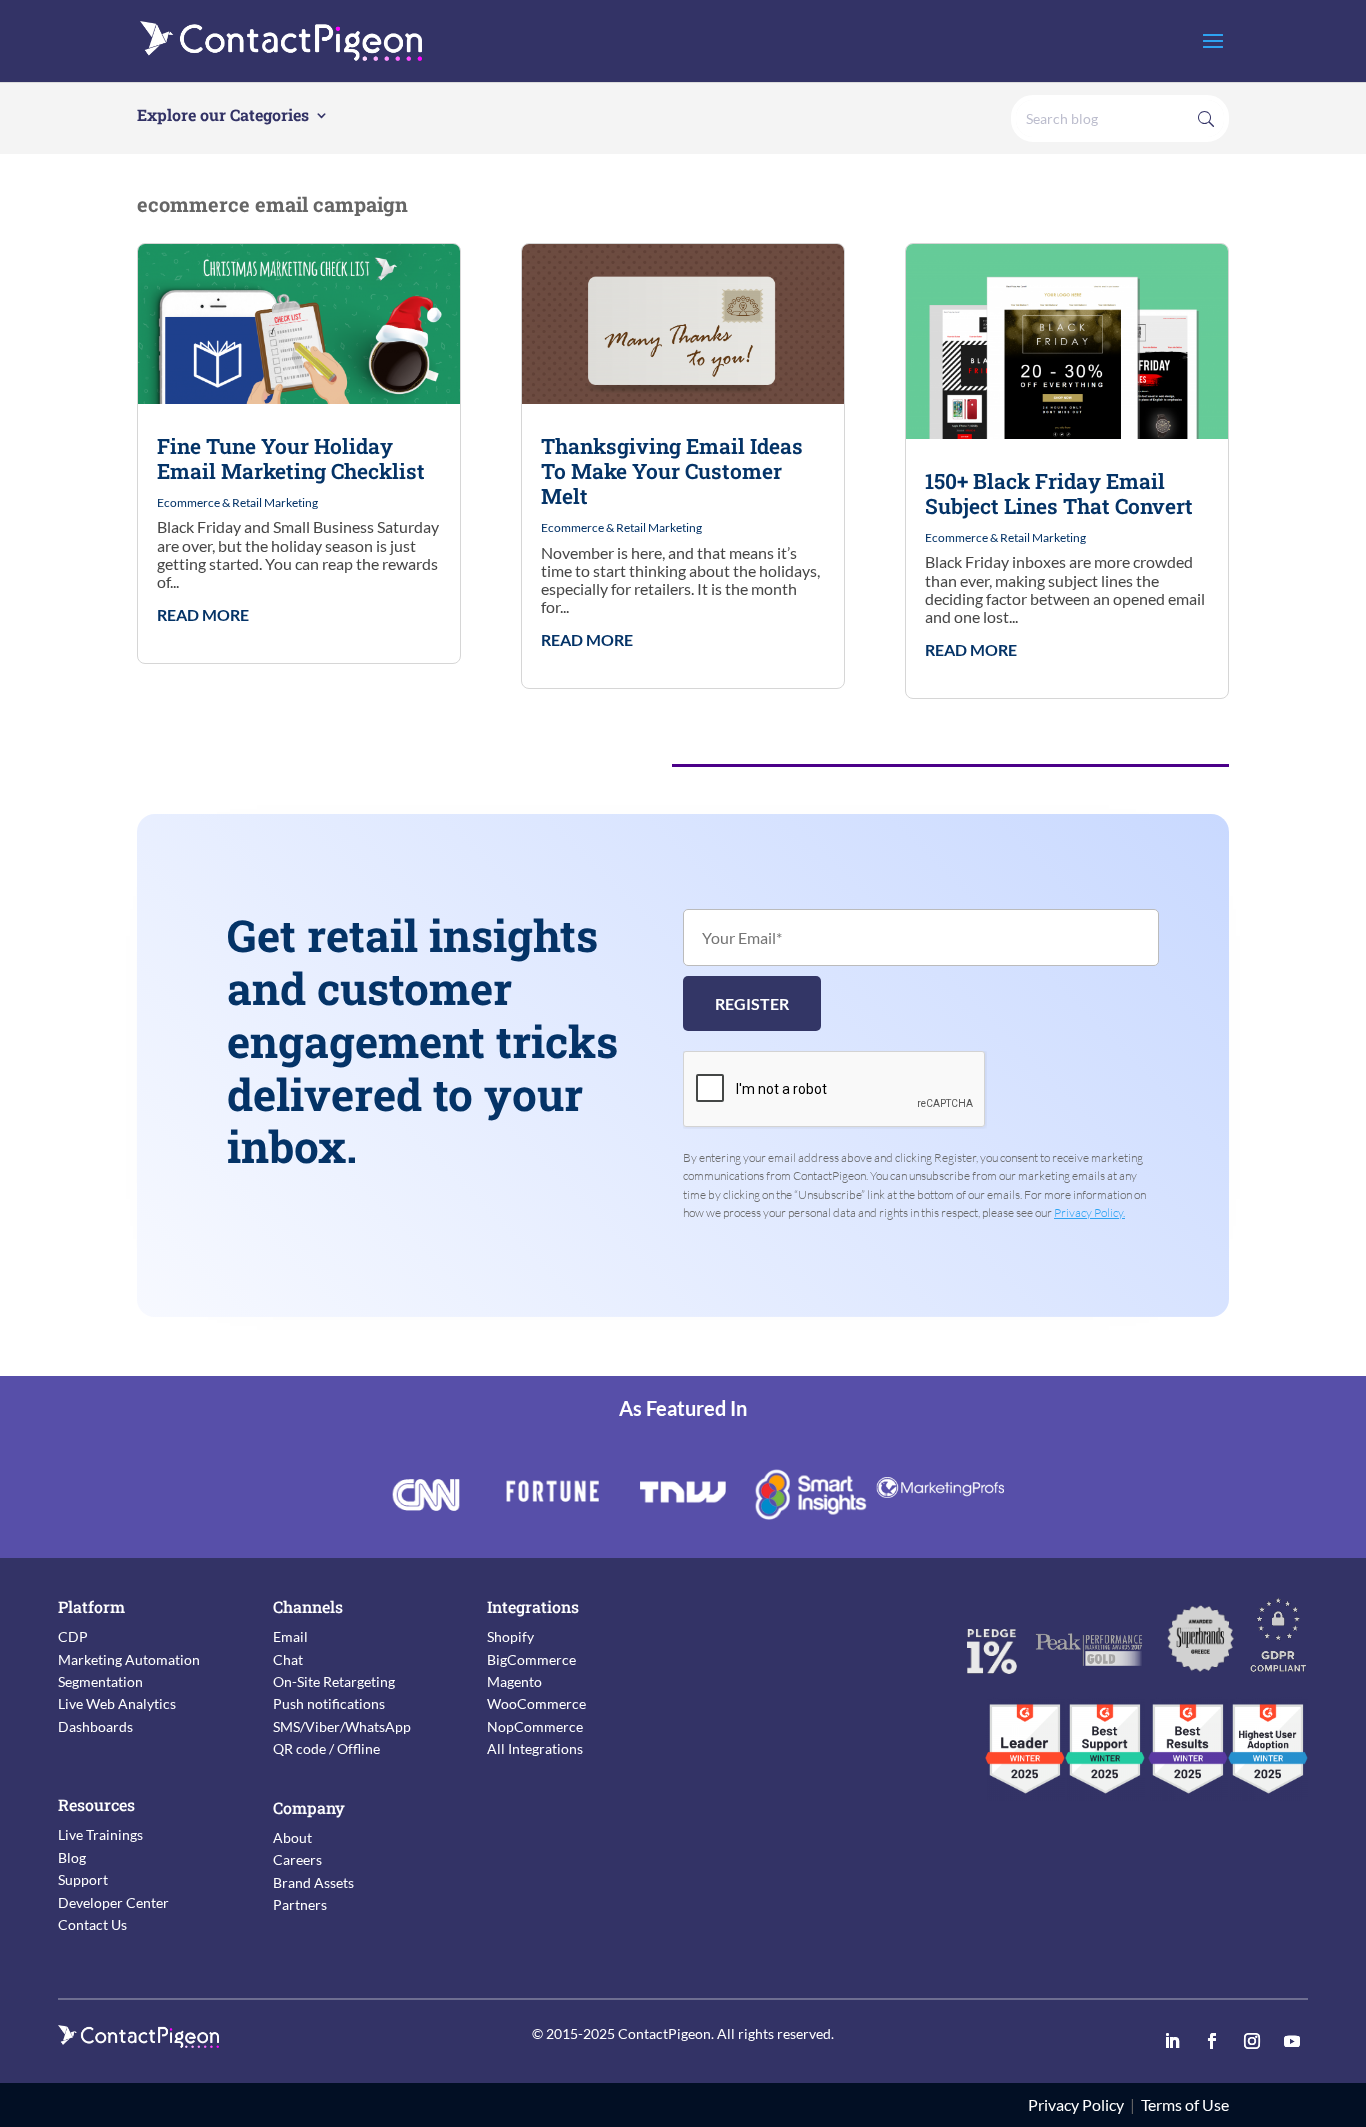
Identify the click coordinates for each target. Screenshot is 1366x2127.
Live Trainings (100, 1834)
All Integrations (535, 1748)
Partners (300, 1904)
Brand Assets (313, 1882)
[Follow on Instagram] (1252, 2041)
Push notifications (329, 1703)
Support (83, 1879)
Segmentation (100, 1681)
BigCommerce (531, 1659)
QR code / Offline (326, 1748)
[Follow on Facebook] (1212, 2041)
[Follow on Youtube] (1292, 2041)
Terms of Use (1185, 2104)
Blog (72, 1857)
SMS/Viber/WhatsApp (342, 1726)
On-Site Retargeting (334, 1681)
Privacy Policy (1076, 2104)
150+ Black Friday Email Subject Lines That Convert (1059, 493)
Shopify (510, 1636)
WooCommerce (536, 1703)
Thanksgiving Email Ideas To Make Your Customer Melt (672, 471)
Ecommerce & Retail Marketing (237, 502)
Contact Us (92, 1924)
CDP (73, 1636)
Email (290, 1636)
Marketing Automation (129, 1659)
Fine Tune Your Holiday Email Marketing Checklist (291, 458)
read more (203, 615)
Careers (297, 1859)
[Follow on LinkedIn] (1172, 2041)
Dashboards (95, 1726)
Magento (514, 1681)
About (292, 1837)
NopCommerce (535, 1726)
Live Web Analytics (117, 1703)
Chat (288, 1659)
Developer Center (113, 1902)
